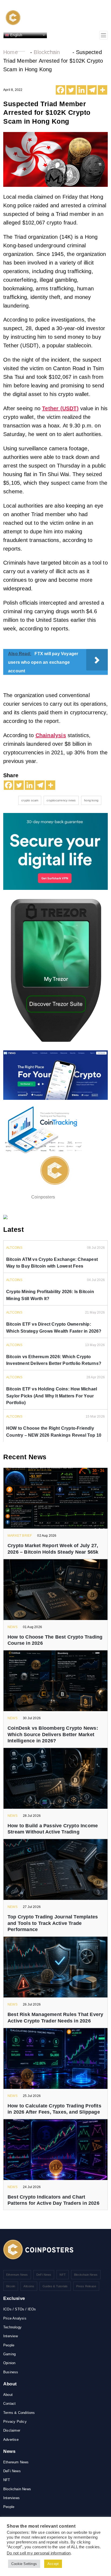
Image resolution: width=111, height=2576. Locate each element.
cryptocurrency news (61, 800)
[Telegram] (92, 90)
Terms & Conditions (19, 2413)
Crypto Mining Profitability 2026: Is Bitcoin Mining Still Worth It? (50, 1295)
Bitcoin (11, 2286)
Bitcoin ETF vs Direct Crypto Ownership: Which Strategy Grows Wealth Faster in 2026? (54, 1328)
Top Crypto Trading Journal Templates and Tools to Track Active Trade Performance (53, 1923)
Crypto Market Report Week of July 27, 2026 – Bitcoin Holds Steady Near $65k (53, 1549)
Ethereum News (17, 2275)
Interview (11, 2336)
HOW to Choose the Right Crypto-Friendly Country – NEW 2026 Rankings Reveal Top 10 (54, 1432)
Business (11, 2372)
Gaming (9, 2354)
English (16, 35)
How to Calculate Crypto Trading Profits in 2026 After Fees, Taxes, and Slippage (54, 2109)
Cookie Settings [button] (24, 2564)
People (9, 2345)
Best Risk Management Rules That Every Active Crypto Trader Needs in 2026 (55, 2017)
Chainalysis (51, 735)
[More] (103, 90)
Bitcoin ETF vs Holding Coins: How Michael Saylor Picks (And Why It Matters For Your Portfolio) (52, 1396)
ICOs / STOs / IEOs (20, 2309)
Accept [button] (53, 2564)
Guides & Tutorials (55, 2286)
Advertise (11, 2440)
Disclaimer (12, 2430)
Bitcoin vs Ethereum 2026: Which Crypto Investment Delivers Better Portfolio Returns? (54, 1360)
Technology (12, 2327)
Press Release (86, 2286)
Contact (9, 2404)
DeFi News (44, 2275)
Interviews (11, 2498)
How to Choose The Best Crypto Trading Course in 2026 (55, 1640)
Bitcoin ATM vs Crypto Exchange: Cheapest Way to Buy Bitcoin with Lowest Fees (52, 1263)
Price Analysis (15, 2318)
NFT (63, 2275)
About (8, 2395)
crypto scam (30, 800)
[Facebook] (60, 90)
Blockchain (47, 52)
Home (11, 52)
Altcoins (29, 2286)
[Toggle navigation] (103, 35)
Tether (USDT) (60, 408)
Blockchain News (86, 2275)
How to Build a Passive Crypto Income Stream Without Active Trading (53, 1829)
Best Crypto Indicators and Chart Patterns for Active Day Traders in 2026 (53, 2200)
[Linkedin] (81, 90)
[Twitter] (71, 90)
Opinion (9, 2363)
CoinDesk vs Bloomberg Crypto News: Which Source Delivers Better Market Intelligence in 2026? (53, 1734)
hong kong (91, 800)
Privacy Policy (15, 2422)
